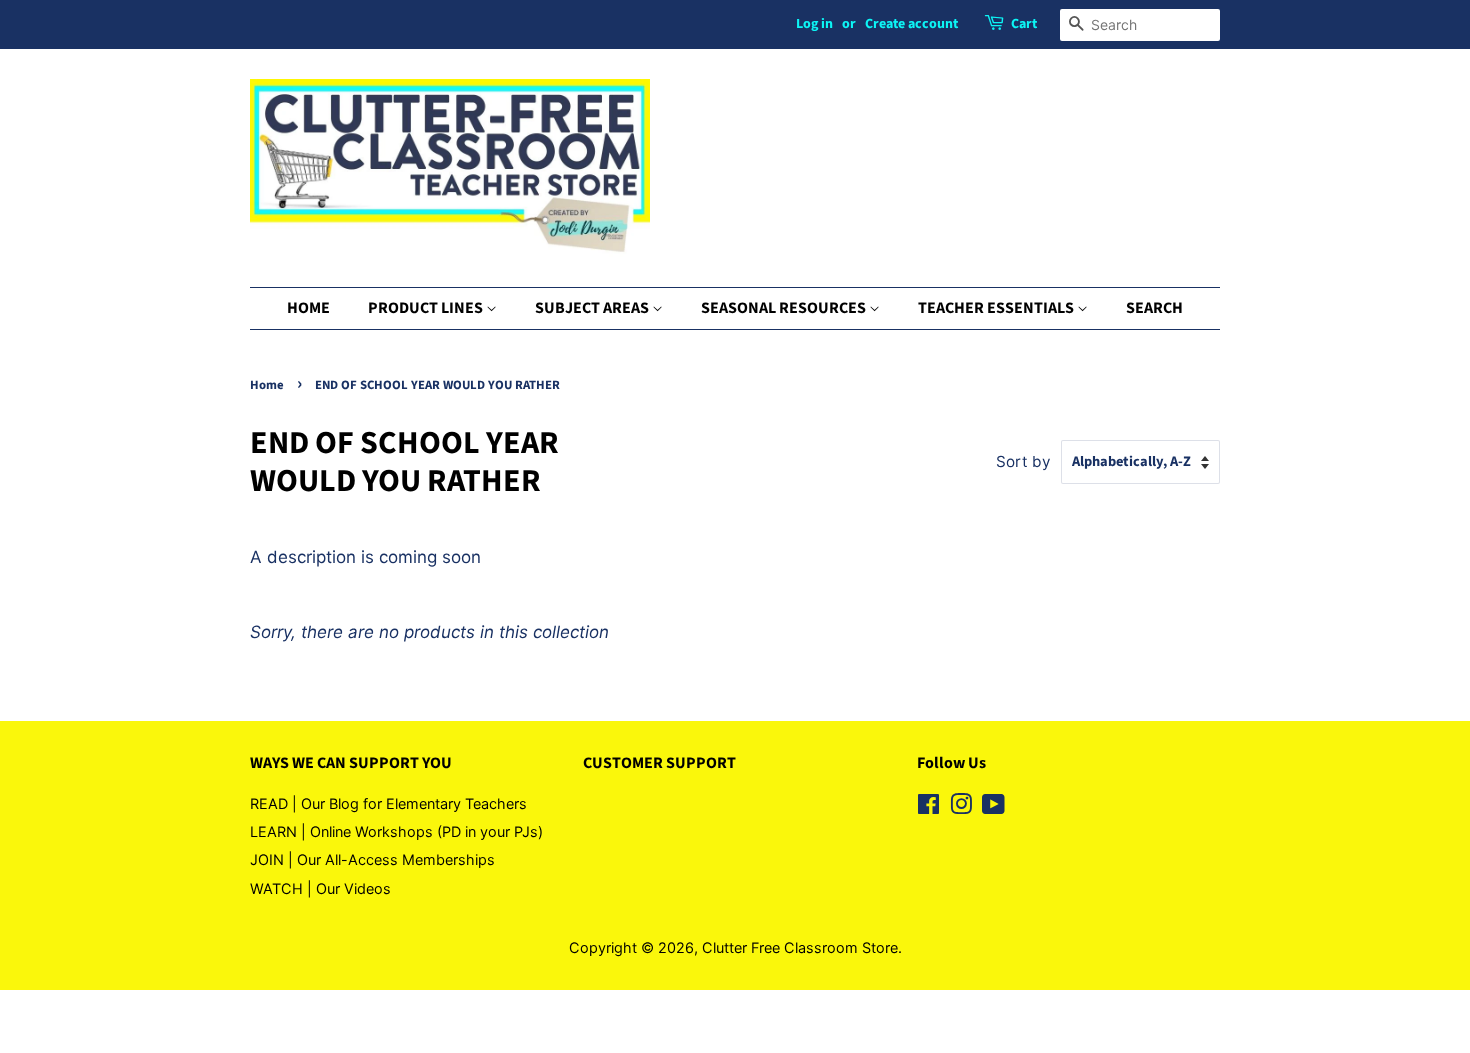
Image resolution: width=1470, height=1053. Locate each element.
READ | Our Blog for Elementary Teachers (388, 803)
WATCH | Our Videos (320, 888)
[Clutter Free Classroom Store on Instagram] (961, 807)
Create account (911, 24)
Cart (1024, 24)
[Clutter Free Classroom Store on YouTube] (993, 807)
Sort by (1023, 461)
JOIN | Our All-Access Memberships (372, 859)
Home (267, 385)
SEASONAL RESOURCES (785, 308)
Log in (814, 24)
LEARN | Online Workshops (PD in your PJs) (396, 831)
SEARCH (1154, 308)
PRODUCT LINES (427, 308)
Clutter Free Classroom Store (800, 947)
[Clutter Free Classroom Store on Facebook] (928, 807)
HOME (308, 308)
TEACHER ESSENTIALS (997, 308)
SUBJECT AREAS (593, 308)
